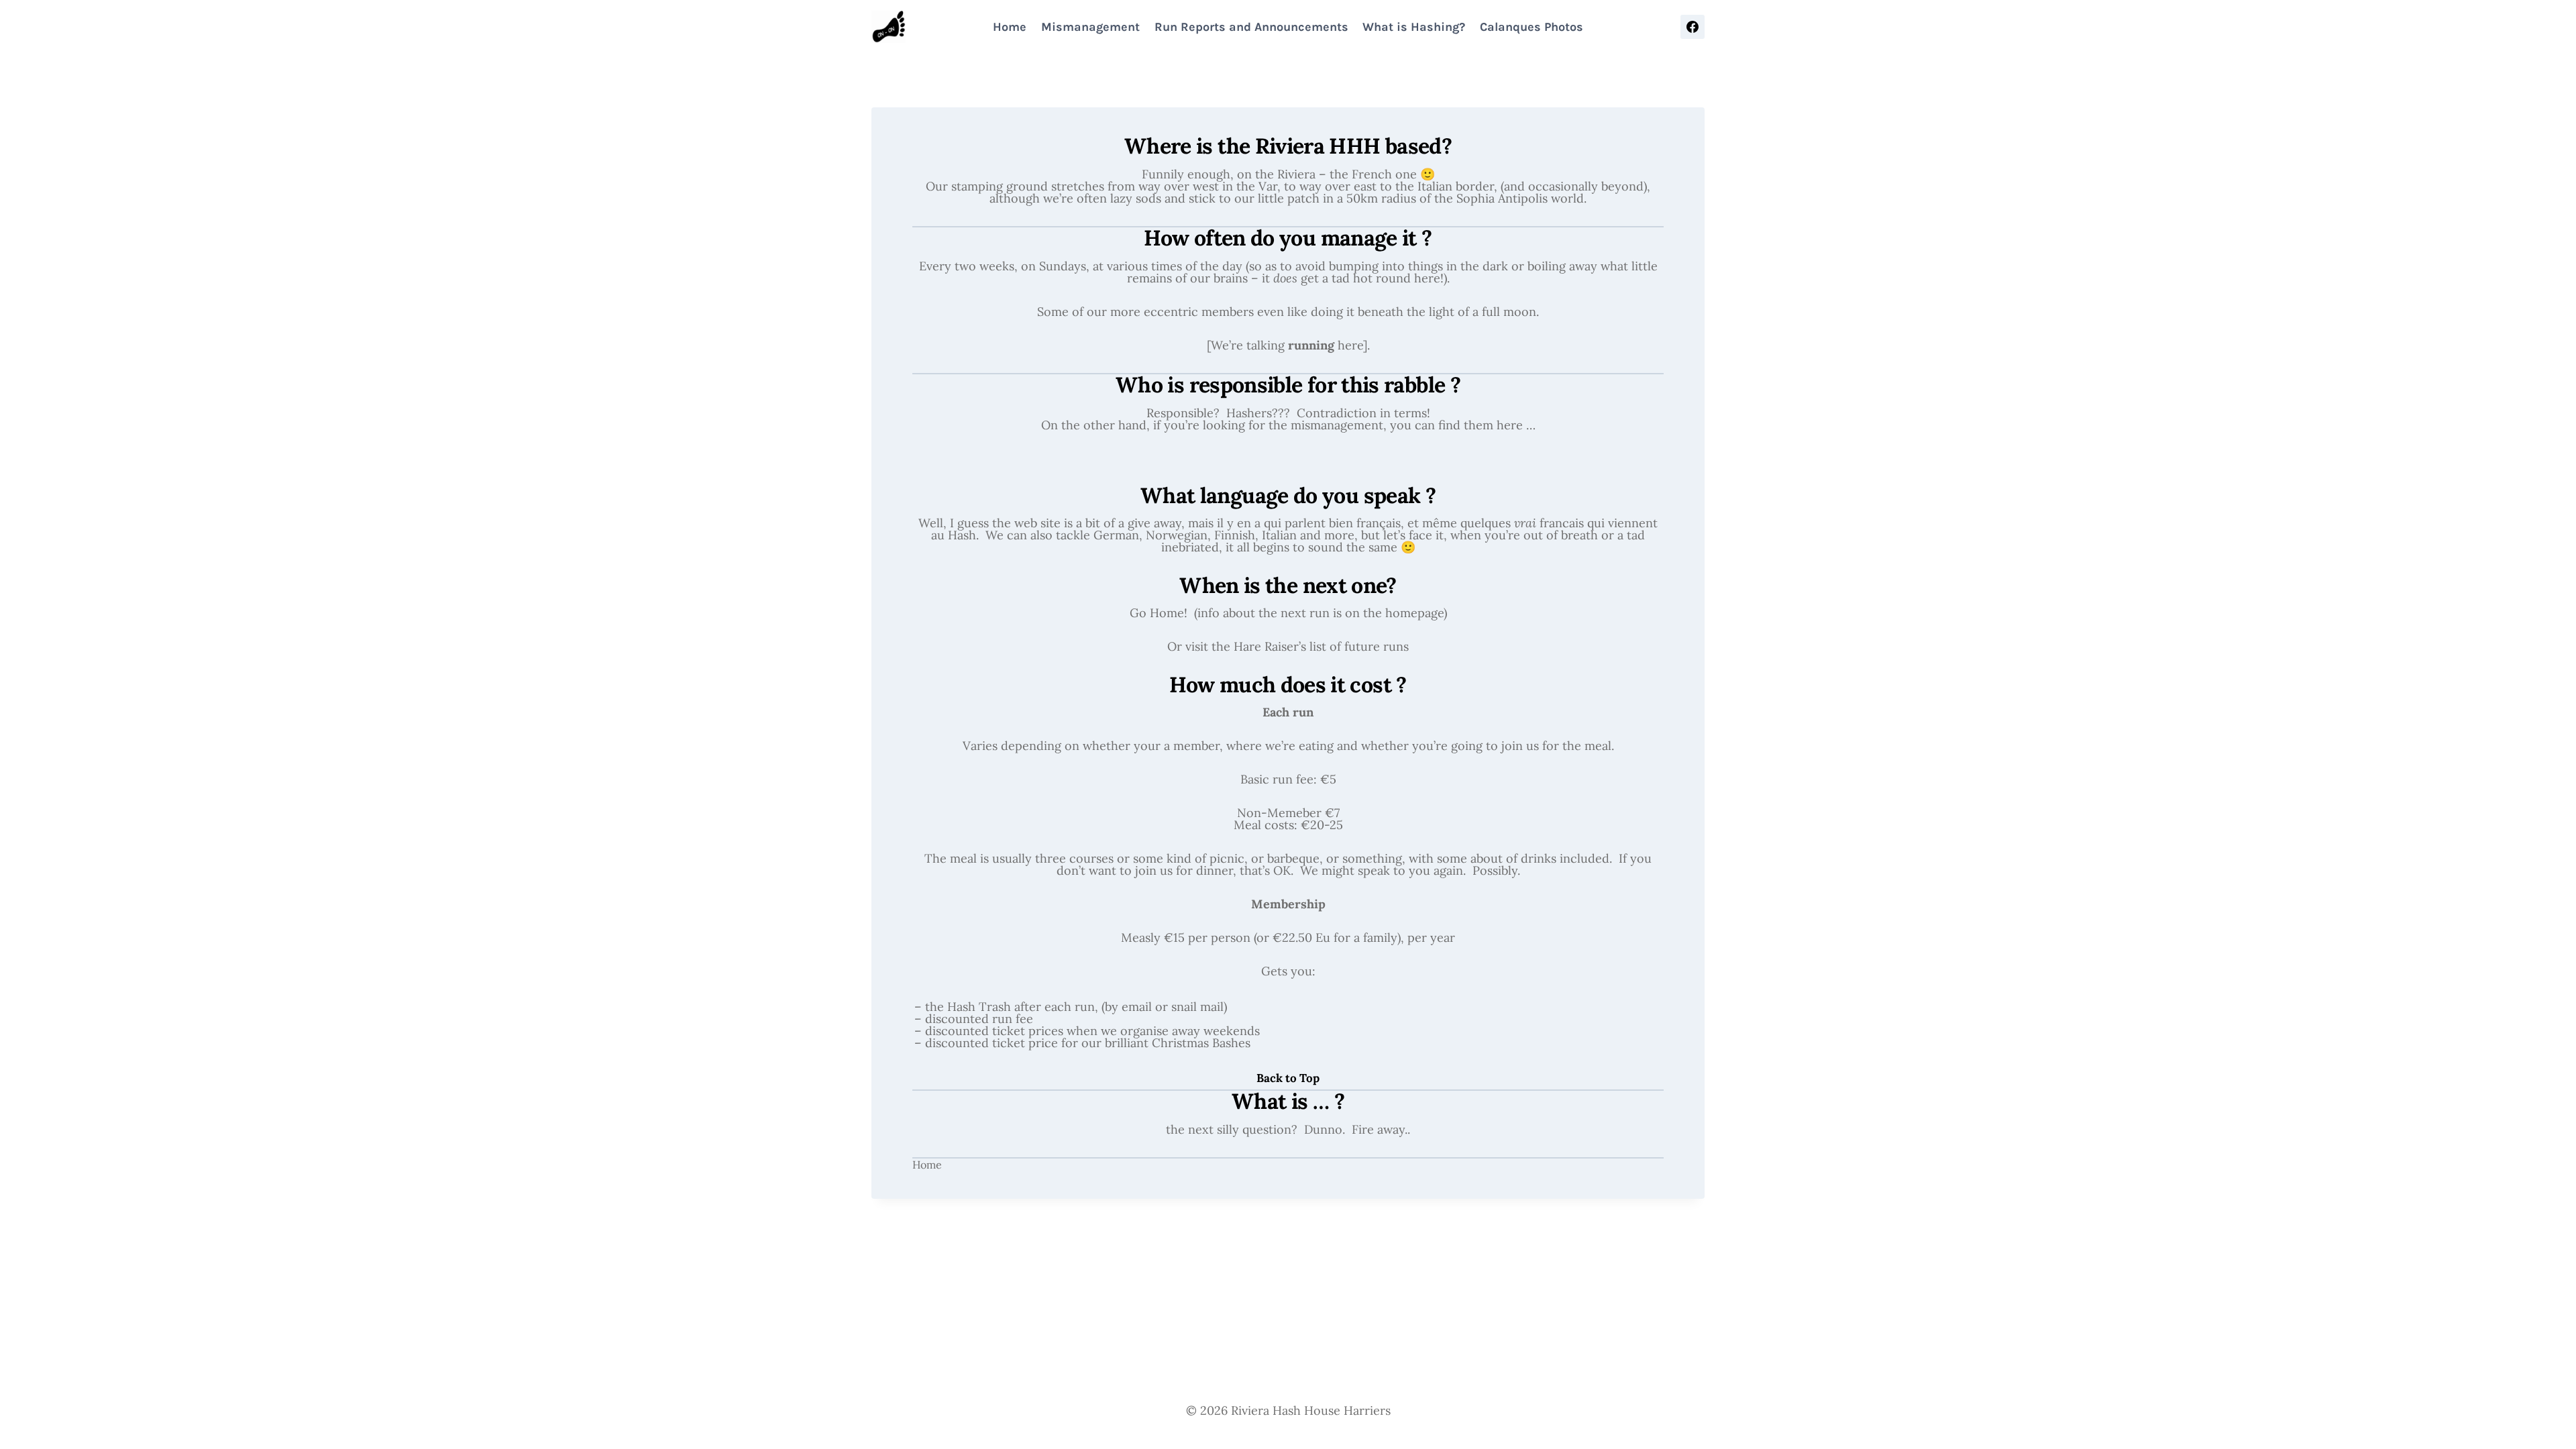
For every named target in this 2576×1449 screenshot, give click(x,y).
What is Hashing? (1414, 27)
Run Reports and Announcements (1251, 27)
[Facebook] (1693, 27)
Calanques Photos (1532, 27)
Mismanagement (1090, 27)
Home (1010, 27)
